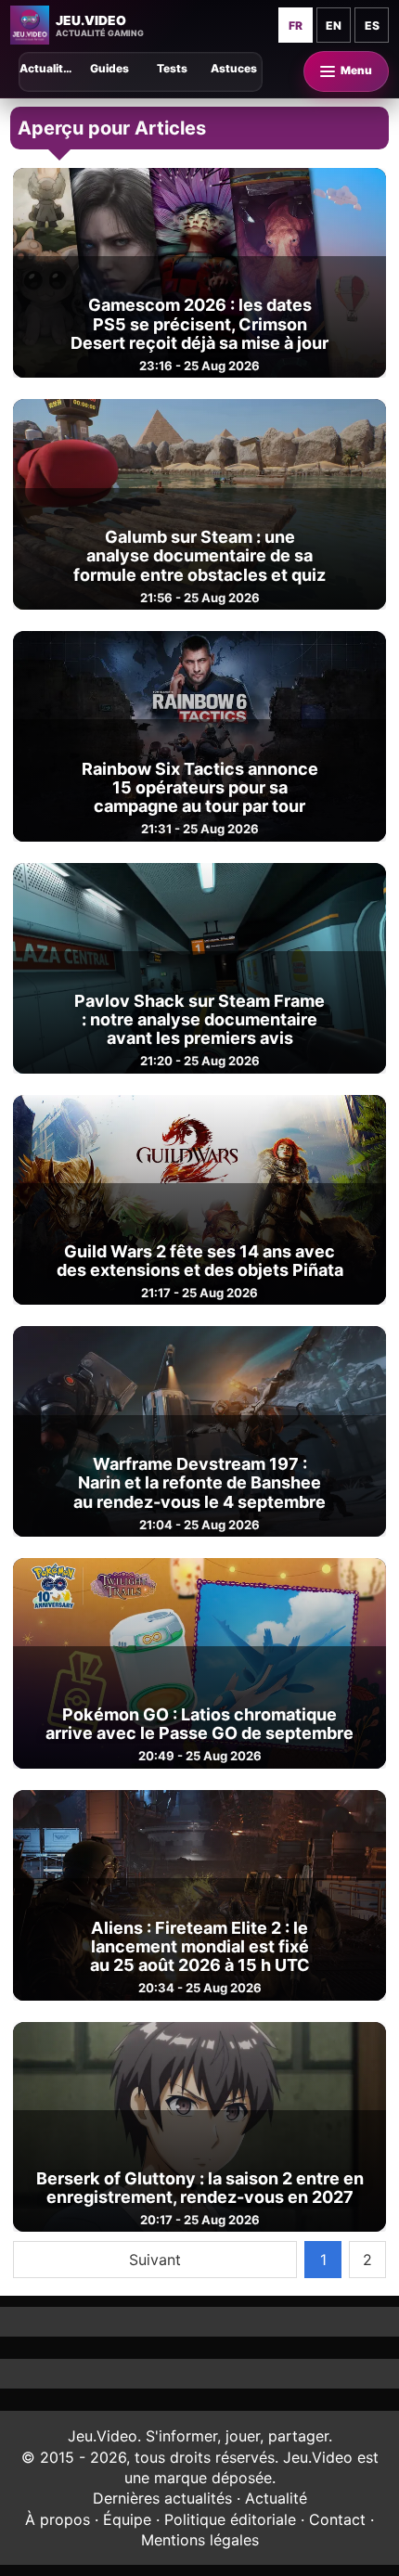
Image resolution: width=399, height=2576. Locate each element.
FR (296, 26)
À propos (58, 2519)
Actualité (276, 2498)
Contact (337, 2519)
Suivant (155, 2260)
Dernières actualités (162, 2498)
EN (334, 26)
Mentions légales (200, 2540)
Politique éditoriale (230, 2519)
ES (372, 26)
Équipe (127, 2519)
